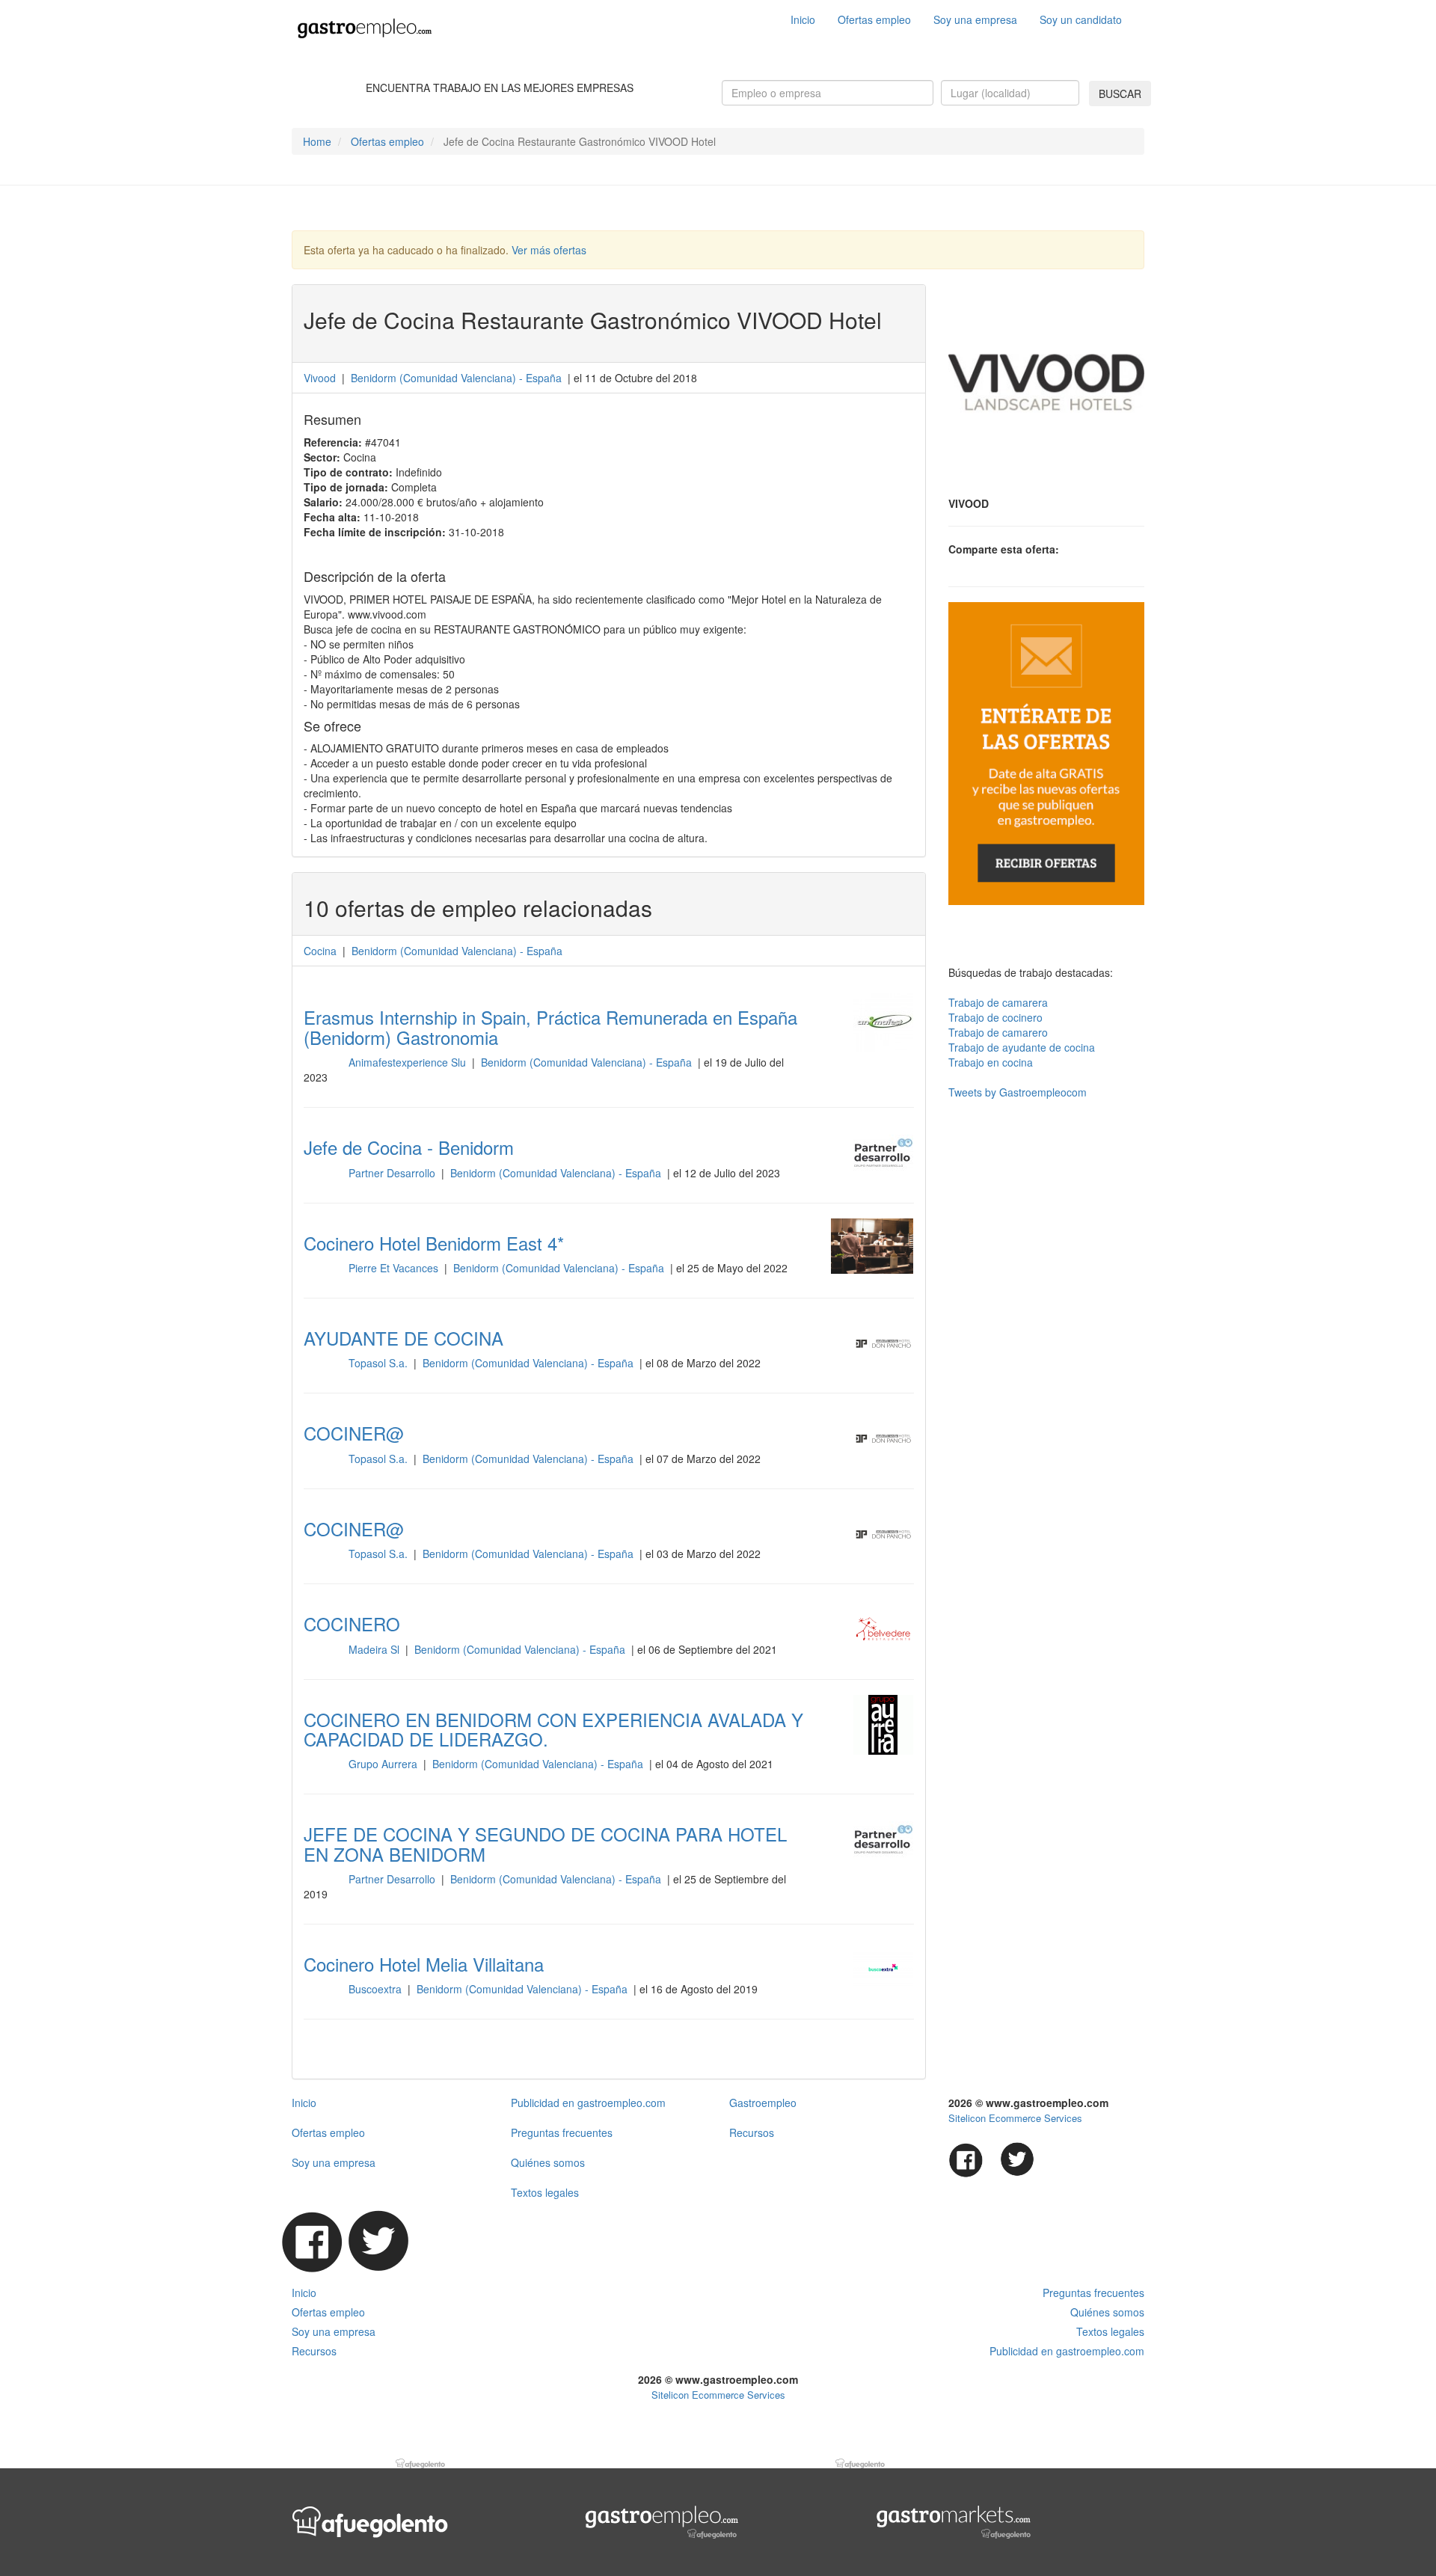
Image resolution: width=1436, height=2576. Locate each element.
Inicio (803, 19)
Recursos (752, 2132)
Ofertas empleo (874, 19)
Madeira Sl (375, 1649)
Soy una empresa (975, 19)
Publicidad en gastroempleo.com (588, 2103)
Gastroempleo (763, 2103)
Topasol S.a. (380, 1363)
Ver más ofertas (549, 250)
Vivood (321, 378)
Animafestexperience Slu (409, 1062)
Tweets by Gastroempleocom (1018, 1092)
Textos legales (545, 2192)
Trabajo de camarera (998, 1002)
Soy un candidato (1081, 19)
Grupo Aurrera (384, 1764)
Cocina (320, 951)
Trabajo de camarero (998, 1032)
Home (317, 141)
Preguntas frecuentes (562, 2132)
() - (456, 378)
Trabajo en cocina (991, 1062)
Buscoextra (377, 1989)
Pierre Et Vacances (395, 1268)
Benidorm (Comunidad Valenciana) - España (588, 1062)
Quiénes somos (548, 2162)
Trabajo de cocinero (995, 1017)
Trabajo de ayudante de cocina (1022, 1047)
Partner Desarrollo (393, 1173)
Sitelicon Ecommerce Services (1015, 2118)
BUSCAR (1120, 93)
